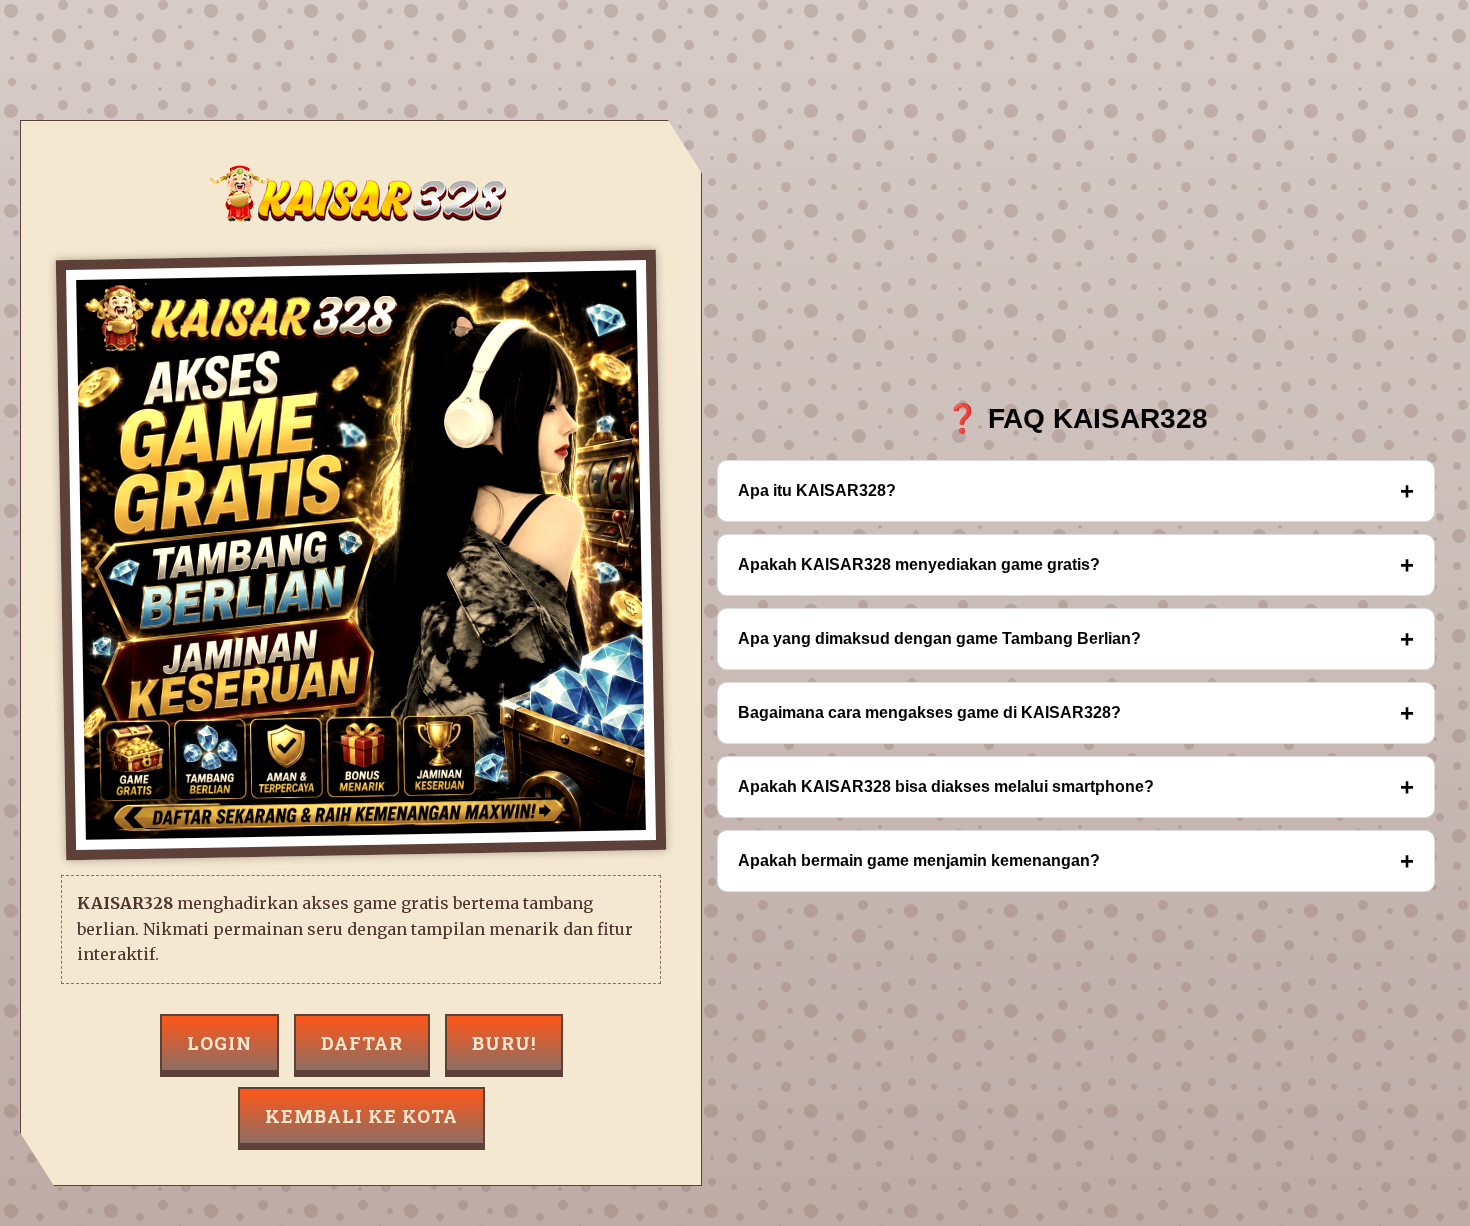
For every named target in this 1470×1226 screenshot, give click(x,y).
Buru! (504, 1043)
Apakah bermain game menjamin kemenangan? (1076, 860)
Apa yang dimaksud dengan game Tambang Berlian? (1076, 638)
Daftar (362, 1043)
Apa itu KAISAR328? (1076, 490)
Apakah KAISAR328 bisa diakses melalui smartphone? (1076, 786)
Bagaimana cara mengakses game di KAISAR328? (1076, 712)
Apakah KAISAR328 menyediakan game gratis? (1076, 564)
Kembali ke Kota (361, 1116)
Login (219, 1043)
